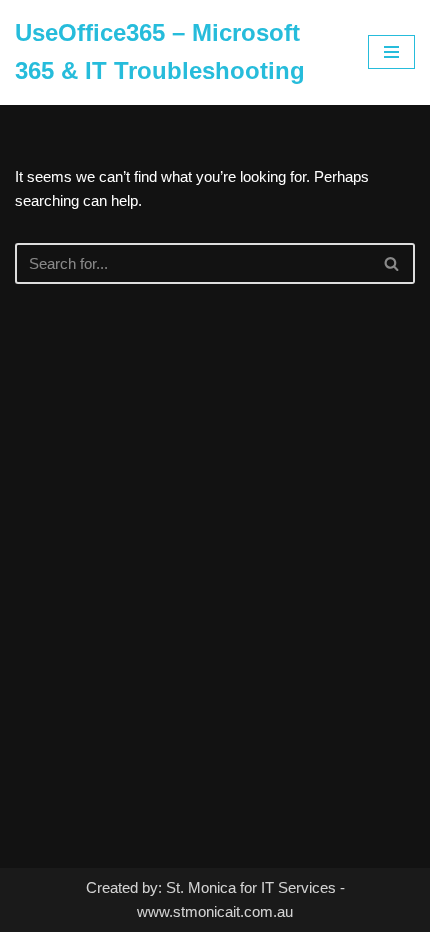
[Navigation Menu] (391, 52)
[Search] (392, 263)
